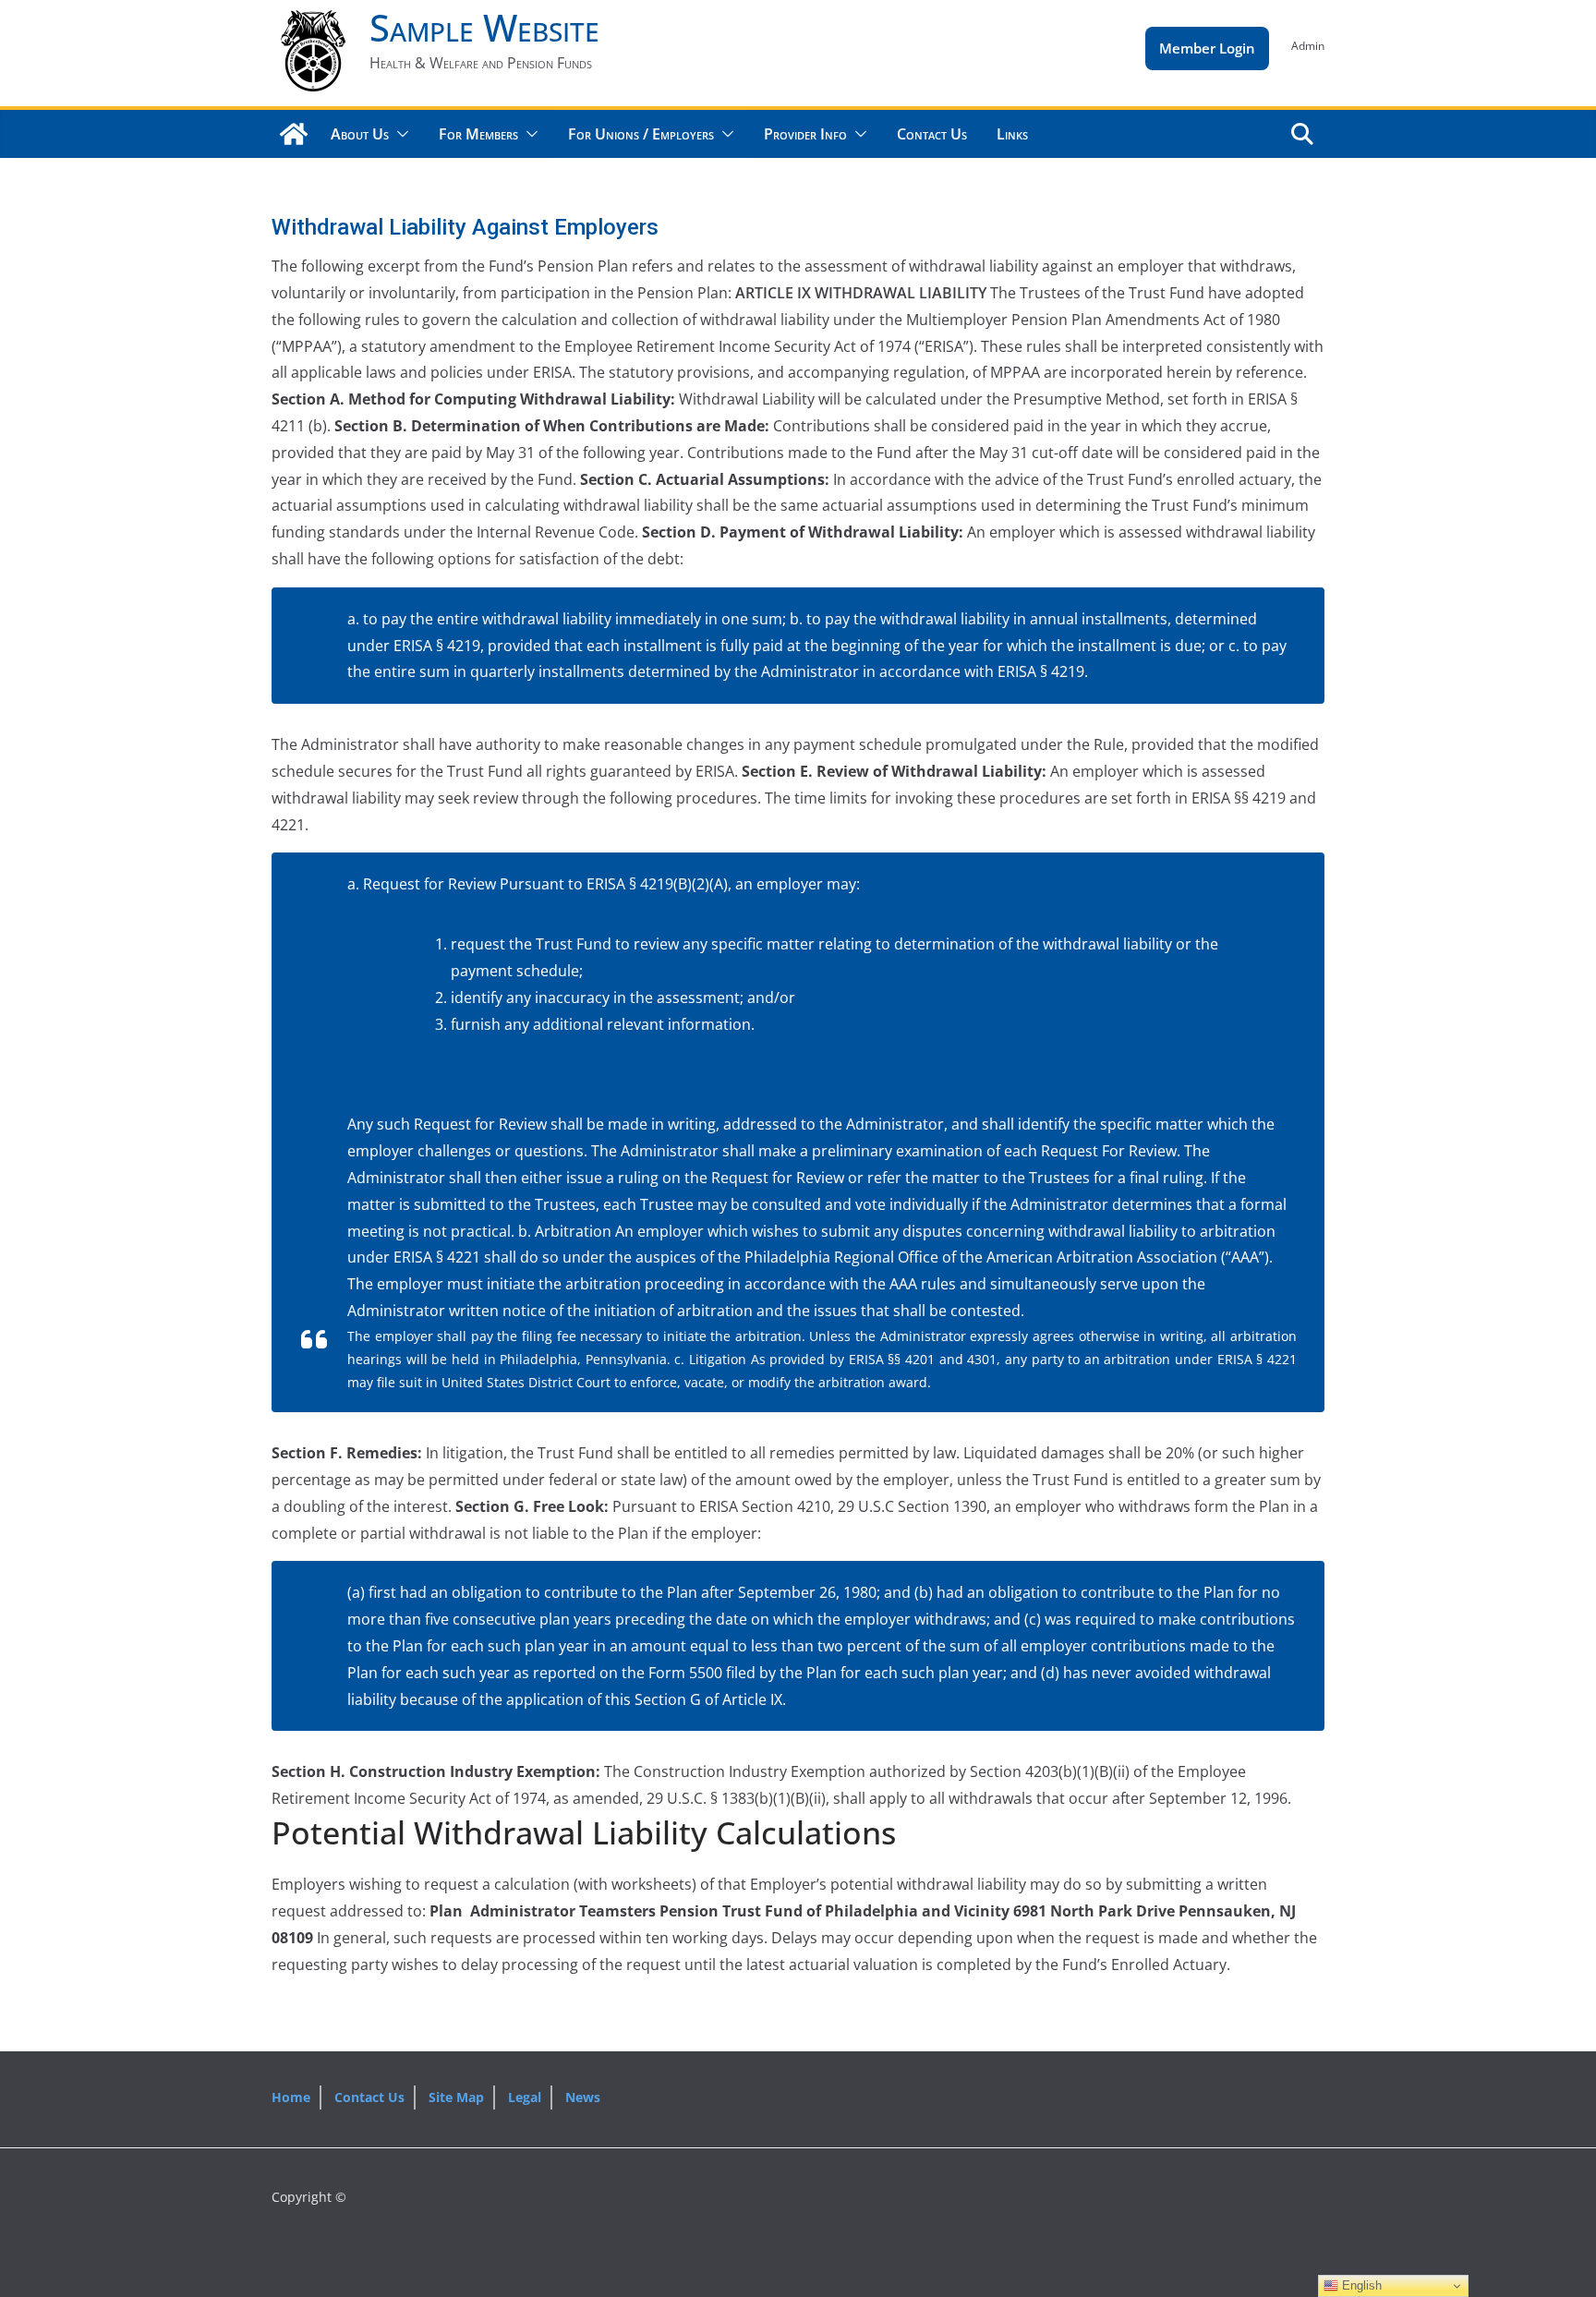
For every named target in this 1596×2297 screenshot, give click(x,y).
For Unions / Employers (641, 134)
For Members (478, 134)
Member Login (1207, 48)
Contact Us (932, 134)
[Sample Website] (294, 134)
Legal (525, 2097)
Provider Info (805, 134)
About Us (360, 134)
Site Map (456, 2097)
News (583, 2097)
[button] (399, 134)
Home (291, 2097)
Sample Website (484, 27)
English (1360, 2285)
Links (1012, 134)
